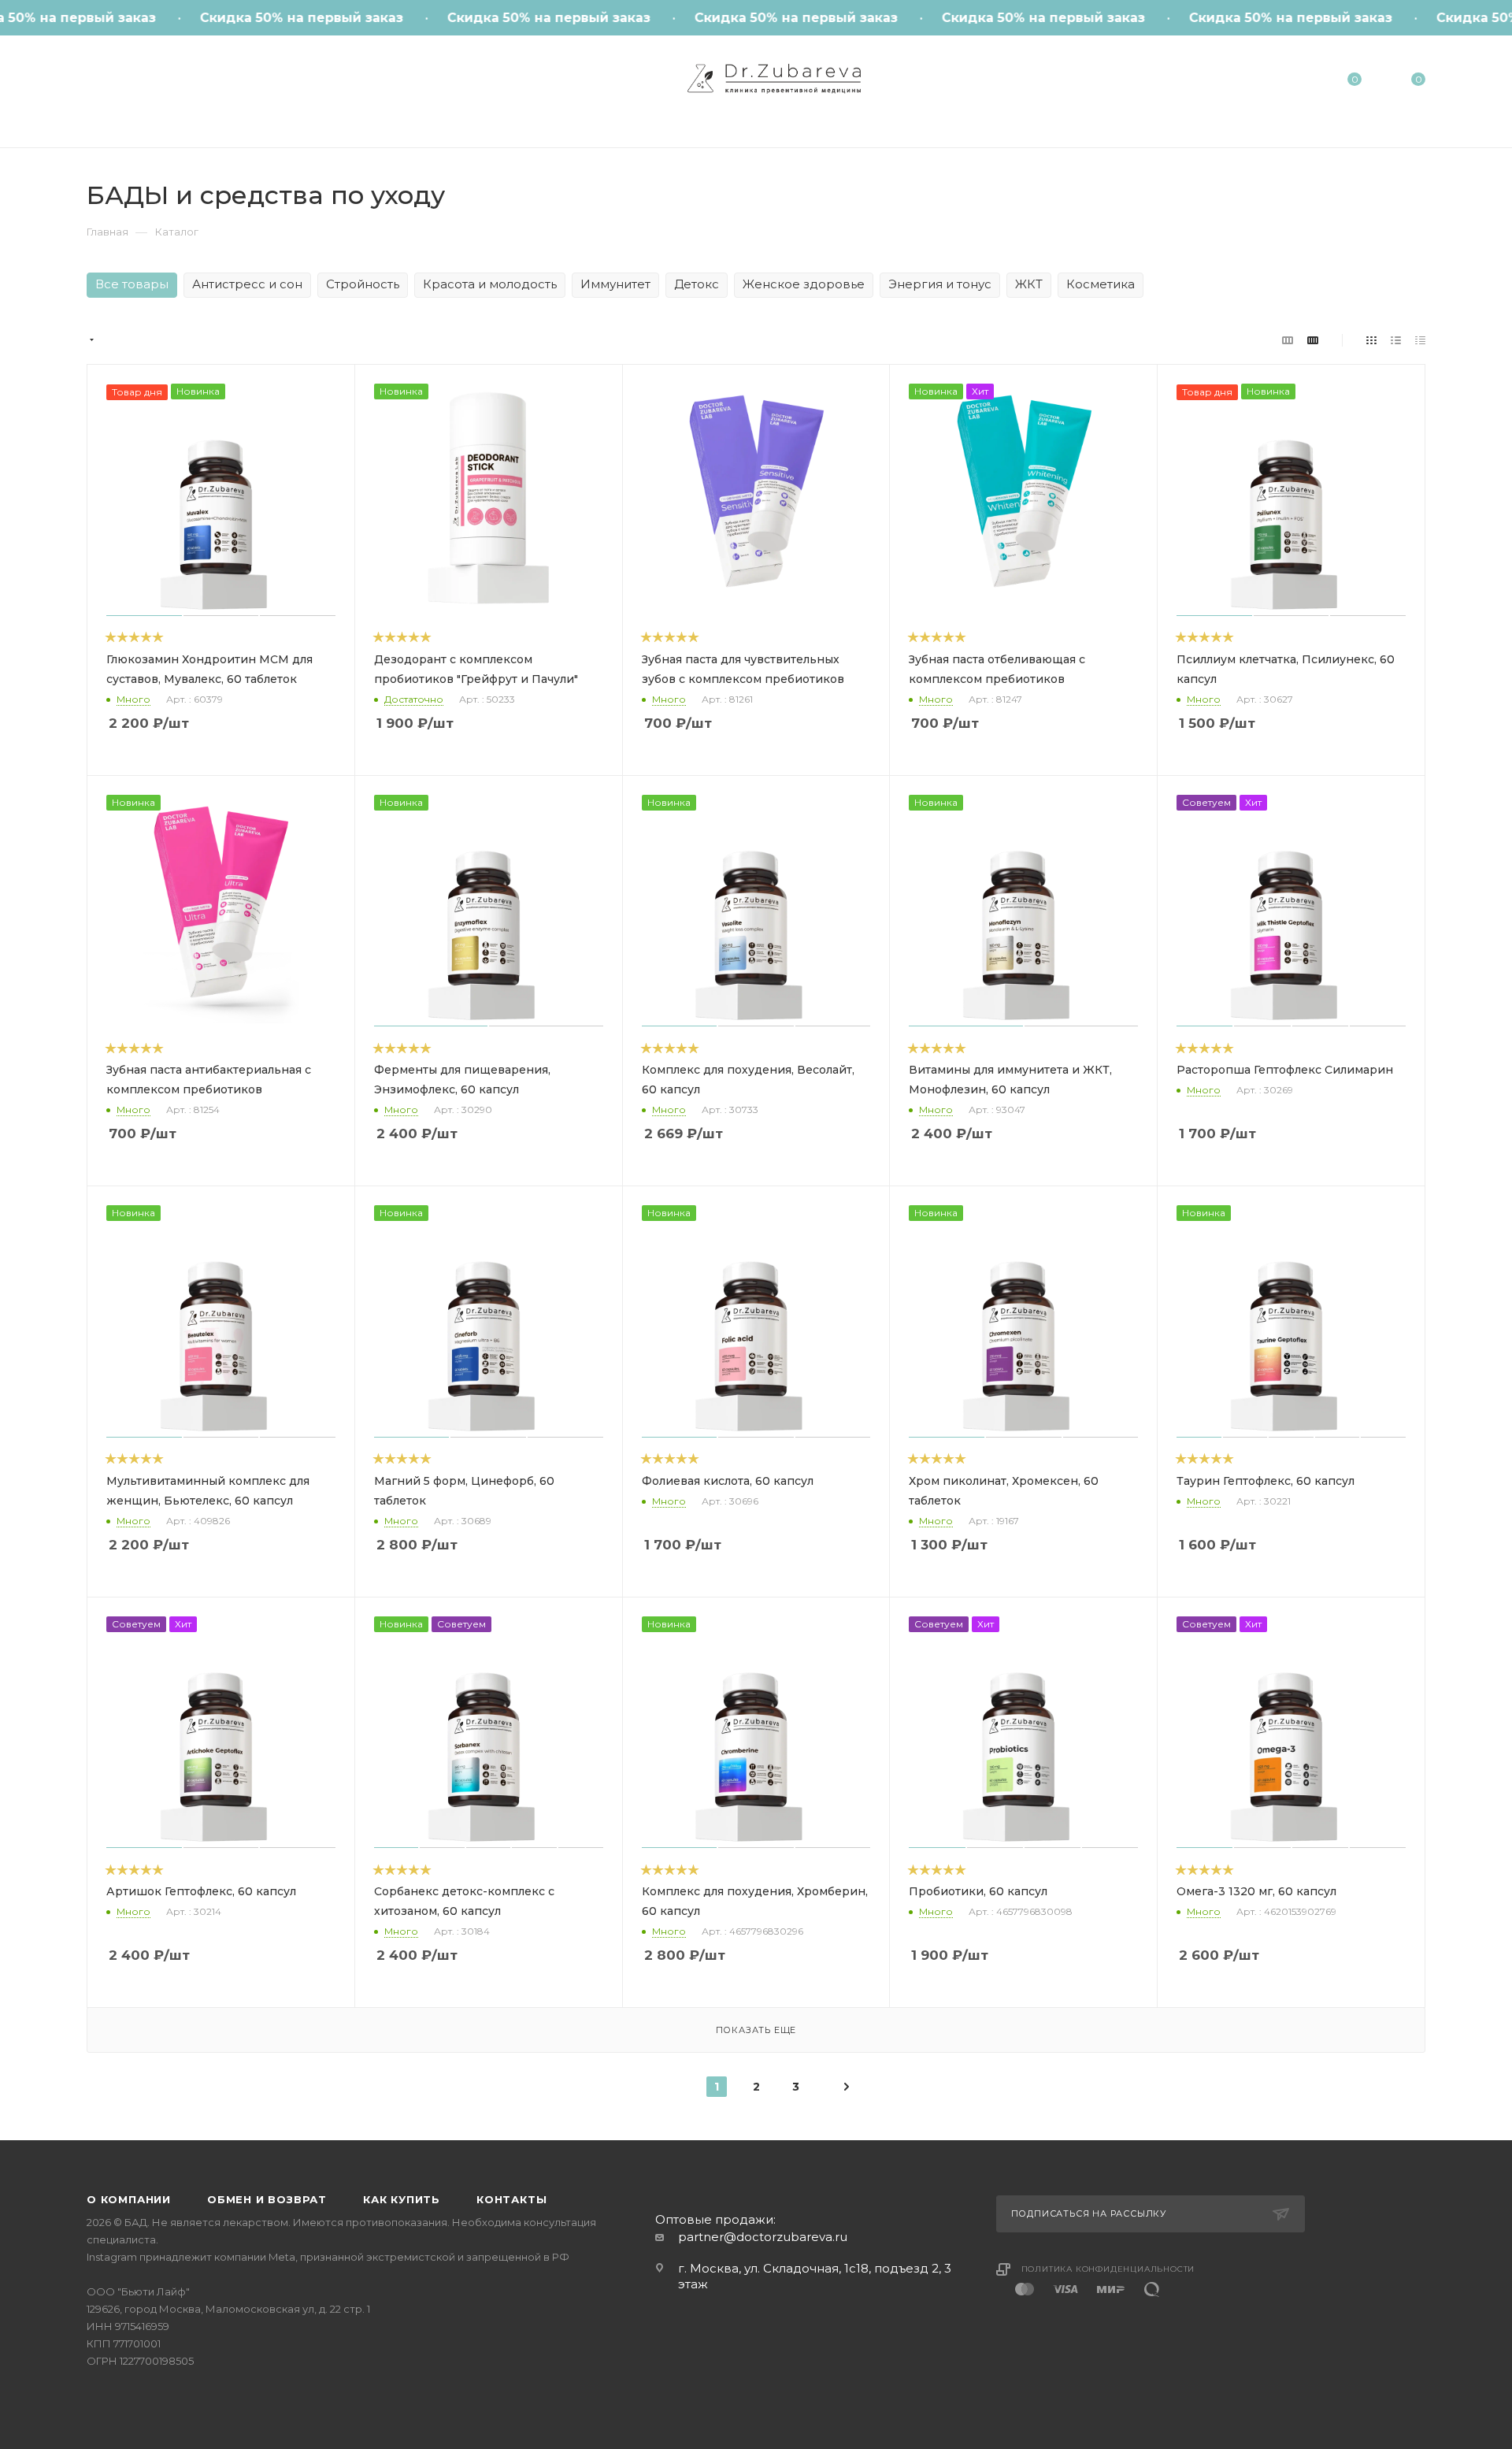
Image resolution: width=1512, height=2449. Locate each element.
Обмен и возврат (267, 2199)
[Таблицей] (1420, 340)
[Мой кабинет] (1290, 82)
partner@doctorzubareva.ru (763, 2237)
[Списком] (1396, 340)
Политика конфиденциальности (1108, 2269)
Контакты (511, 2199)
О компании (129, 2199)
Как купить (402, 2199)
